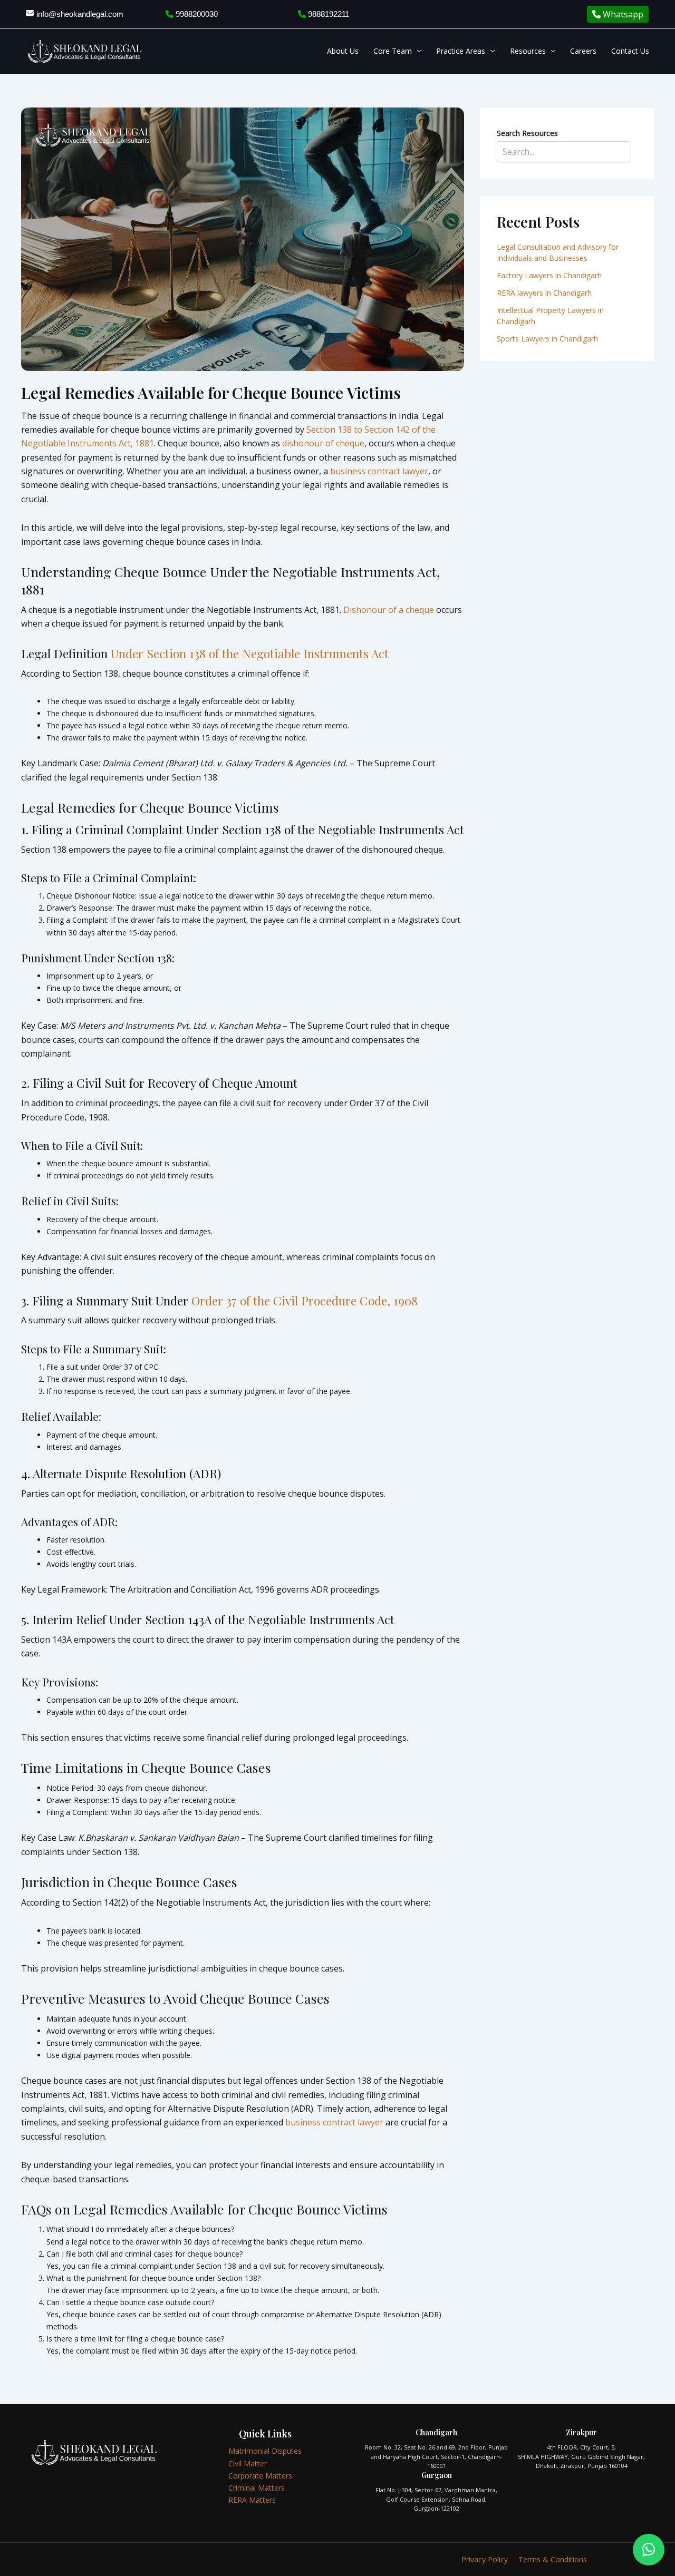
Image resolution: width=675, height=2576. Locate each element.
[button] (417, 51)
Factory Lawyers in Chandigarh (549, 275)
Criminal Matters (257, 2488)
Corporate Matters (260, 2476)
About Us (343, 51)
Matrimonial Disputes (265, 2451)
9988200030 (196, 14)
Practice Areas (461, 51)
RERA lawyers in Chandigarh (545, 293)
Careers (583, 51)
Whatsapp (622, 14)
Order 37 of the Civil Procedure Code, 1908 (305, 1300)
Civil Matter (248, 2463)
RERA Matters (252, 2500)
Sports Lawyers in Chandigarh (547, 339)
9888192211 (327, 14)
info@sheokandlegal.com (80, 14)
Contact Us (630, 51)
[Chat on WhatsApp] (649, 2550)
